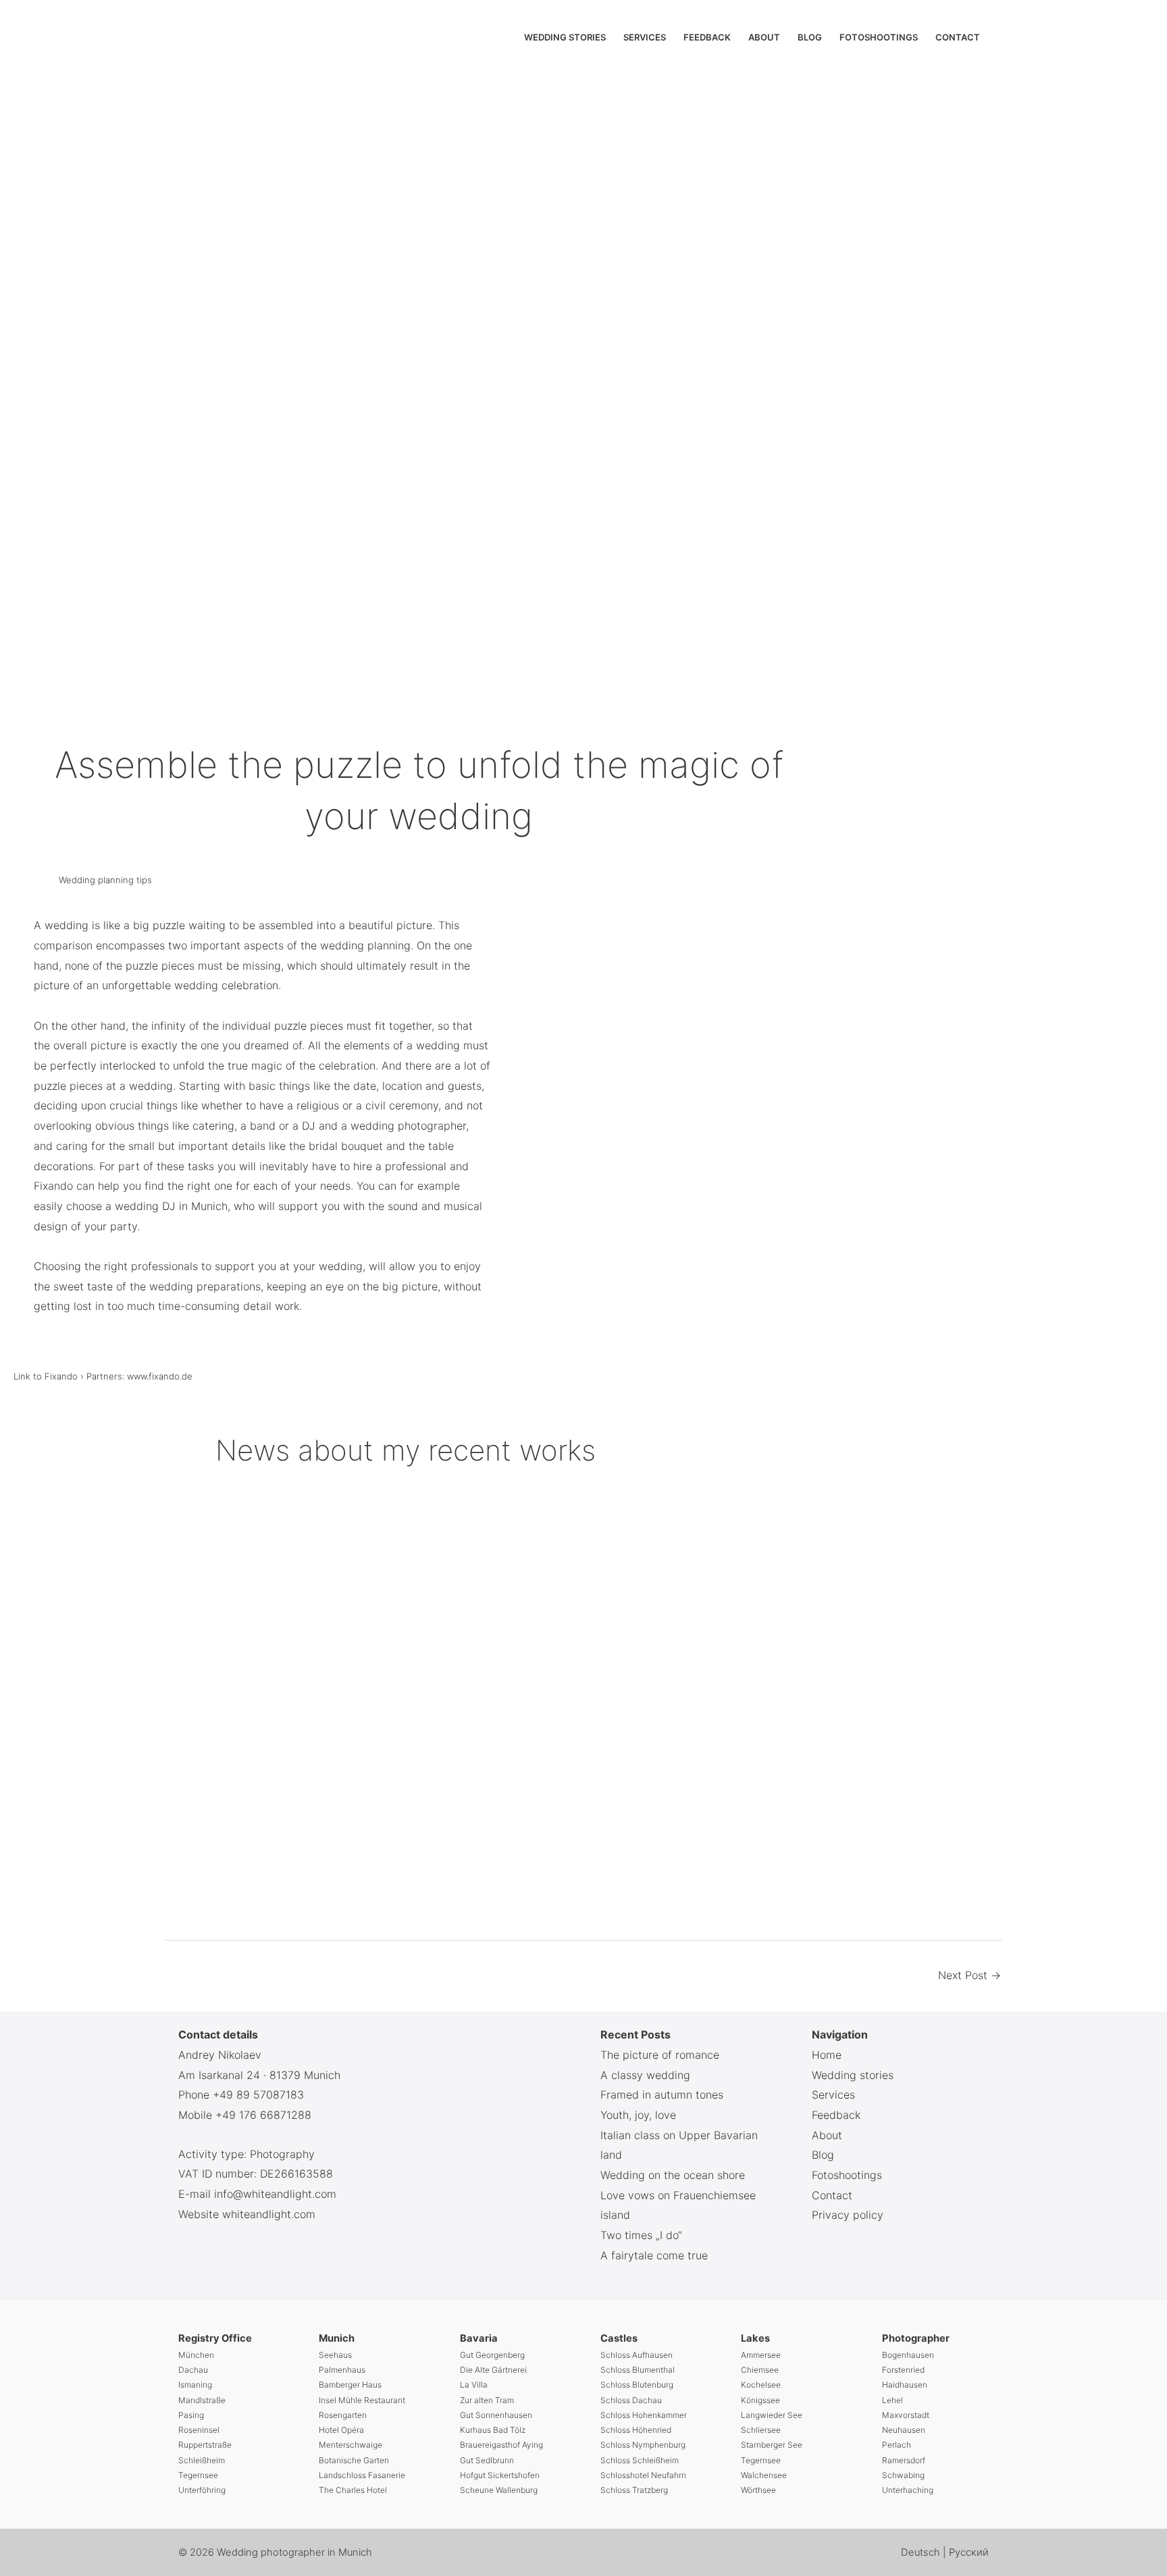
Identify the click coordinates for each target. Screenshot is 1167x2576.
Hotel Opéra (341, 2430)
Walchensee (764, 2475)
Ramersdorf (904, 2460)
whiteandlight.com (269, 2214)
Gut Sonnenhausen (496, 2415)
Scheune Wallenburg (499, 2490)
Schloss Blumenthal (638, 2370)
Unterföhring (202, 2490)
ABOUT (764, 37)
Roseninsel (199, 2430)
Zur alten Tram (487, 2400)
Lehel (892, 2400)
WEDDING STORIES (565, 37)
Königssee (760, 2400)
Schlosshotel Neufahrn (643, 2475)
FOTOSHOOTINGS (879, 37)
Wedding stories (853, 2075)
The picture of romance (660, 2055)
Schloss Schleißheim (640, 2460)
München (196, 2355)
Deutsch (922, 2552)
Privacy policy (848, 2215)
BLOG (810, 37)
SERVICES (645, 37)
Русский (969, 2552)
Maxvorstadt (906, 2415)
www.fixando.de (160, 1376)
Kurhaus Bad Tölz (493, 2430)
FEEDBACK (707, 37)
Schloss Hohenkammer (644, 2415)
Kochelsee (761, 2385)
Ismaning (195, 2385)
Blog (823, 2155)
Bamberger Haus (350, 2385)
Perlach (897, 2445)
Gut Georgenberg (492, 2355)
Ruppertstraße (205, 2445)
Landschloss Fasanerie (362, 2475)
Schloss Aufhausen (637, 2355)
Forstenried (903, 2370)
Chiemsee (760, 2370)
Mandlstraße (202, 2400)
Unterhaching (908, 2490)
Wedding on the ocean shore (673, 2175)
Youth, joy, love (638, 2115)
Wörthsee (758, 2490)
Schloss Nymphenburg (643, 2445)
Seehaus (335, 2355)
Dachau (193, 2370)
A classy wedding (645, 2075)
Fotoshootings (847, 2175)
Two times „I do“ (641, 2235)
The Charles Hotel (353, 2490)
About (827, 2135)
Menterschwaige (351, 2445)
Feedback (836, 2115)
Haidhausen (905, 2385)
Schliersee (761, 2430)
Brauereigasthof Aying (501, 2445)
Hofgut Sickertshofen (500, 2475)
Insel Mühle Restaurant (362, 2400)
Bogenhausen (908, 2355)
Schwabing (903, 2475)
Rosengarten (343, 2415)
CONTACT (958, 37)
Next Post (969, 1975)
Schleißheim (202, 2460)
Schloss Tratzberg (634, 2490)
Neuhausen (904, 2430)
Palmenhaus (342, 2370)
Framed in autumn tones (662, 2095)
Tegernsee (198, 2475)
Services (833, 2095)
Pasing (191, 2415)
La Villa (474, 2385)
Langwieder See (772, 2415)
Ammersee (761, 2355)
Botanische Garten (354, 2460)
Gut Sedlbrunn (487, 2460)
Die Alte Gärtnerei (493, 2370)
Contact (832, 2195)
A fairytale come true (654, 2255)
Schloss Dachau (631, 2400)
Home (827, 2055)
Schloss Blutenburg (637, 2385)
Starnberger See (772, 2445)
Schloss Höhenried (636, 2430)
